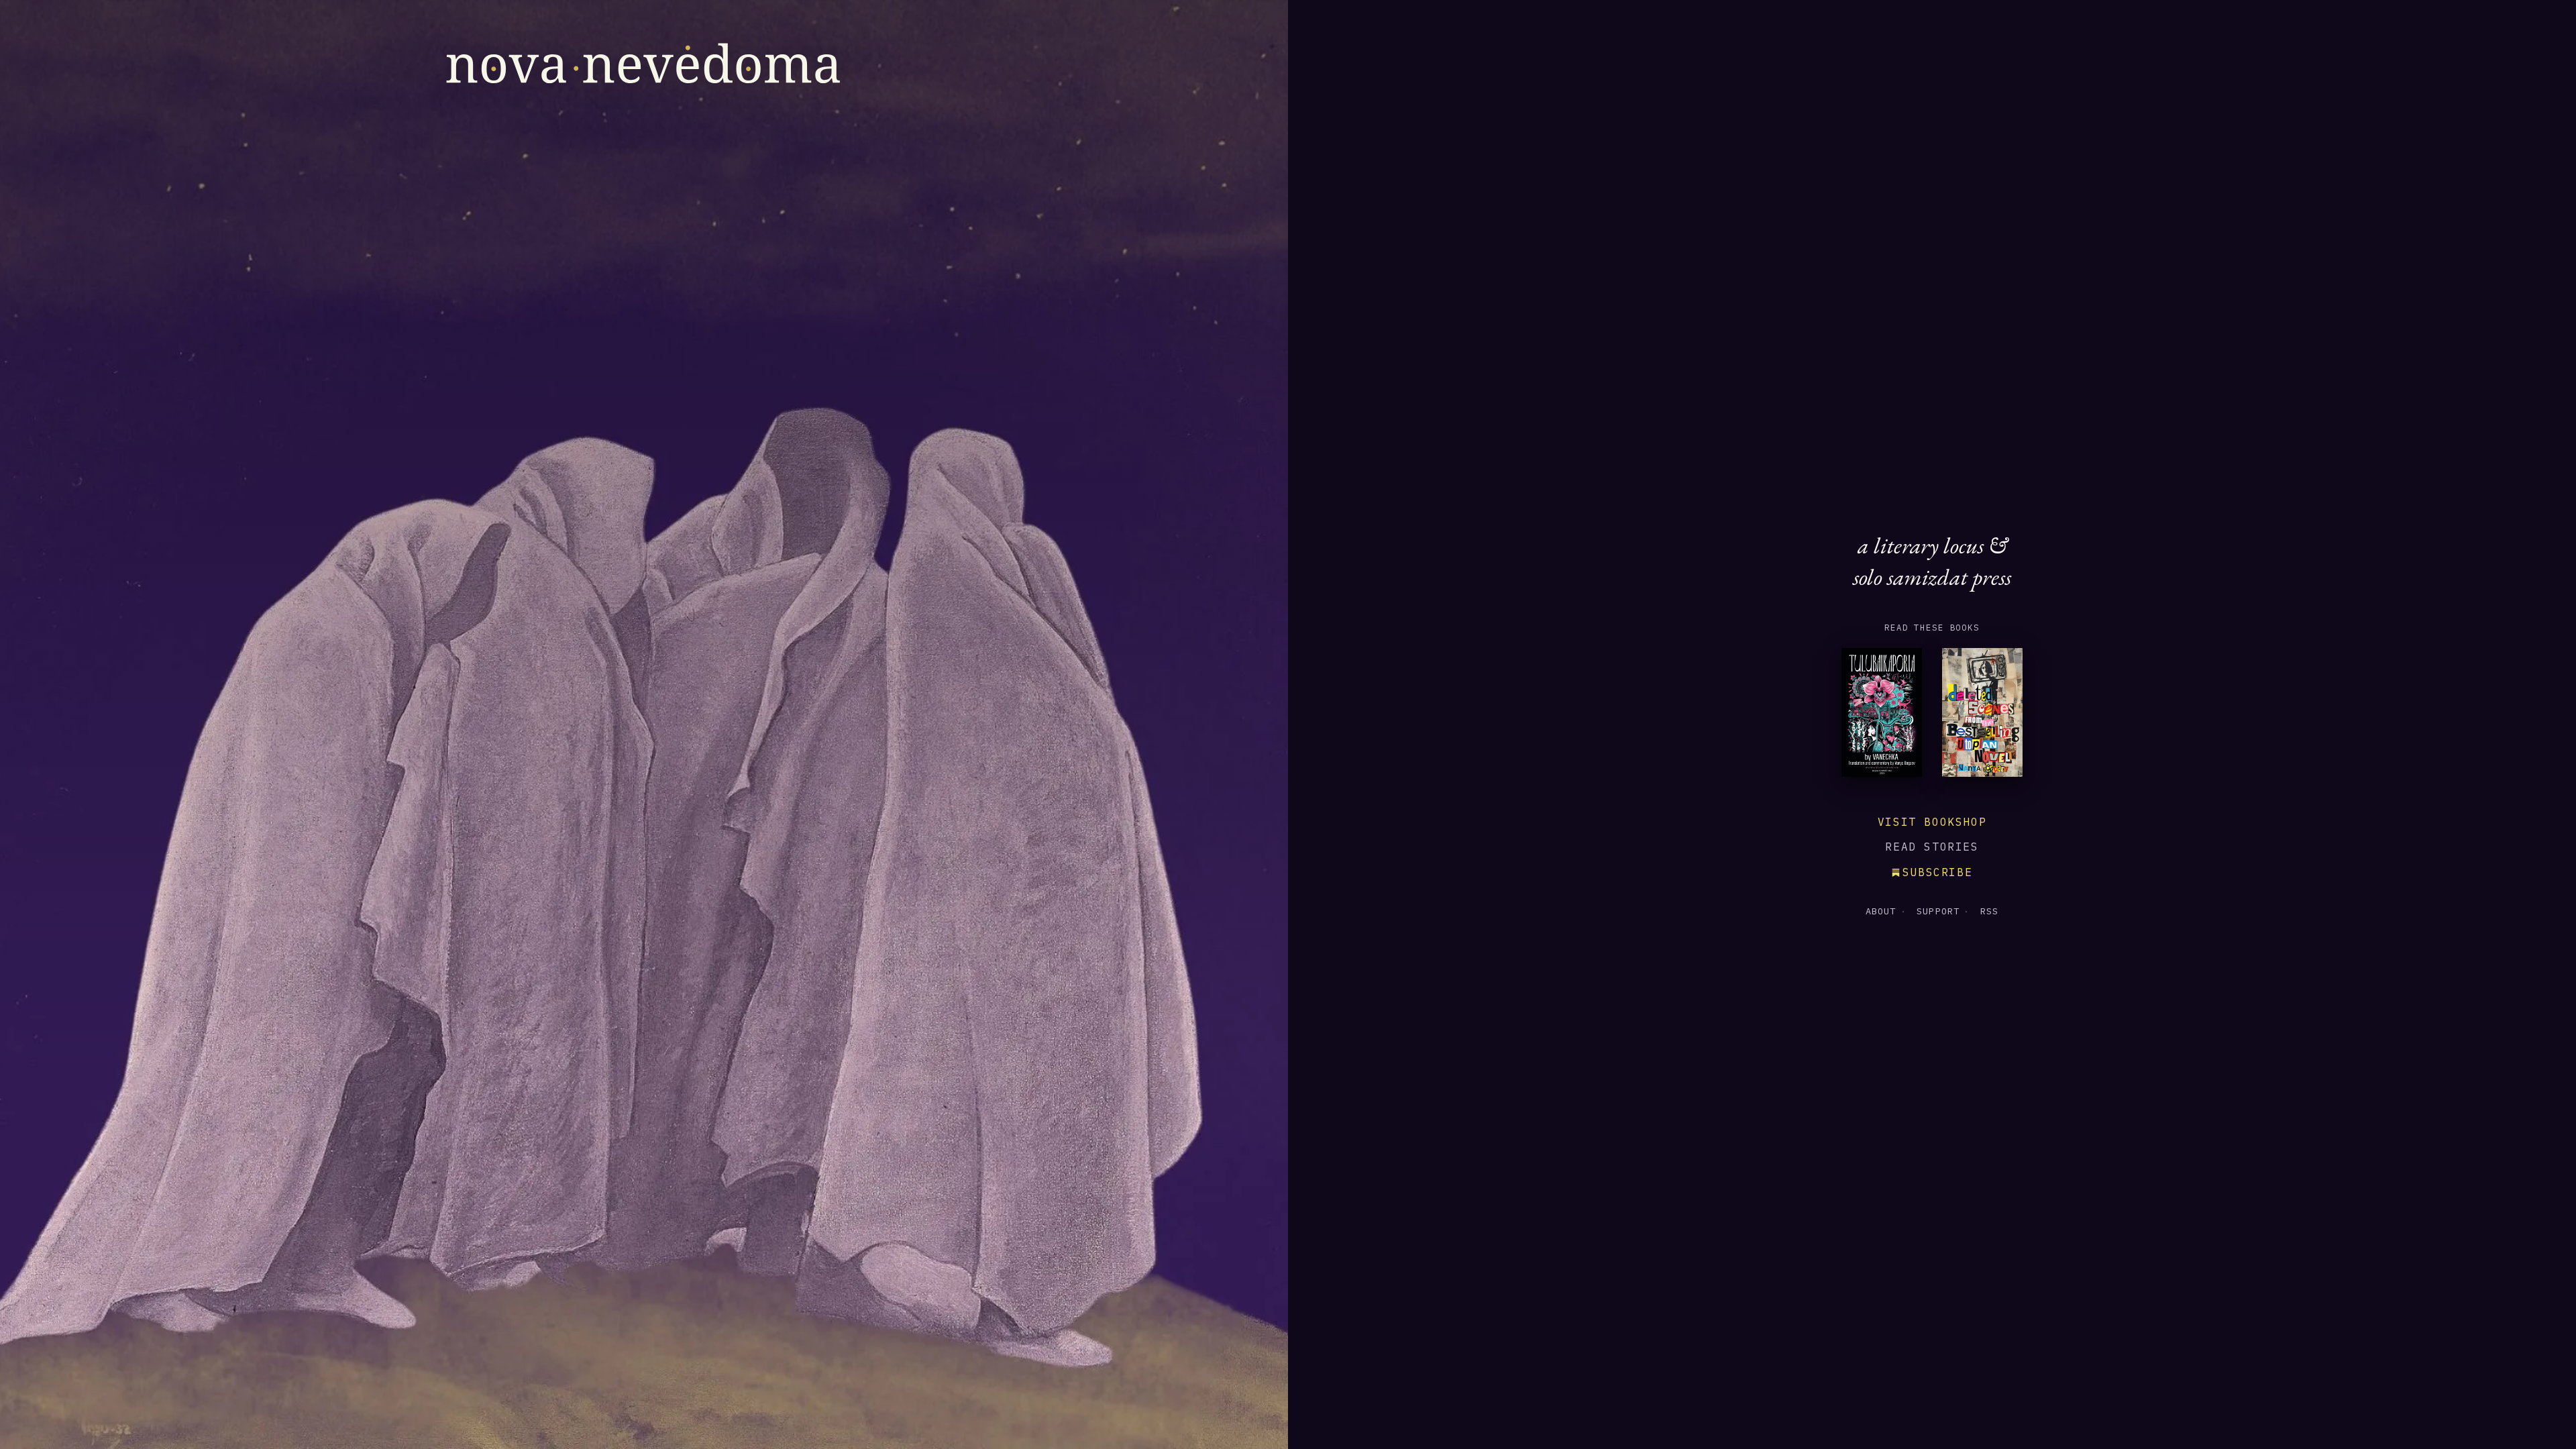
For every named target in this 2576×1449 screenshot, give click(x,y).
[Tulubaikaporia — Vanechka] (1882, 716)
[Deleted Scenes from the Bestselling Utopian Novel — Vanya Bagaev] (1982, 716)
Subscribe (1937, 872)
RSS (1989, 911)
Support (1938, 911)
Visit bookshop (1932, 822)
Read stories (1932, 847)
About (1881, 911)
